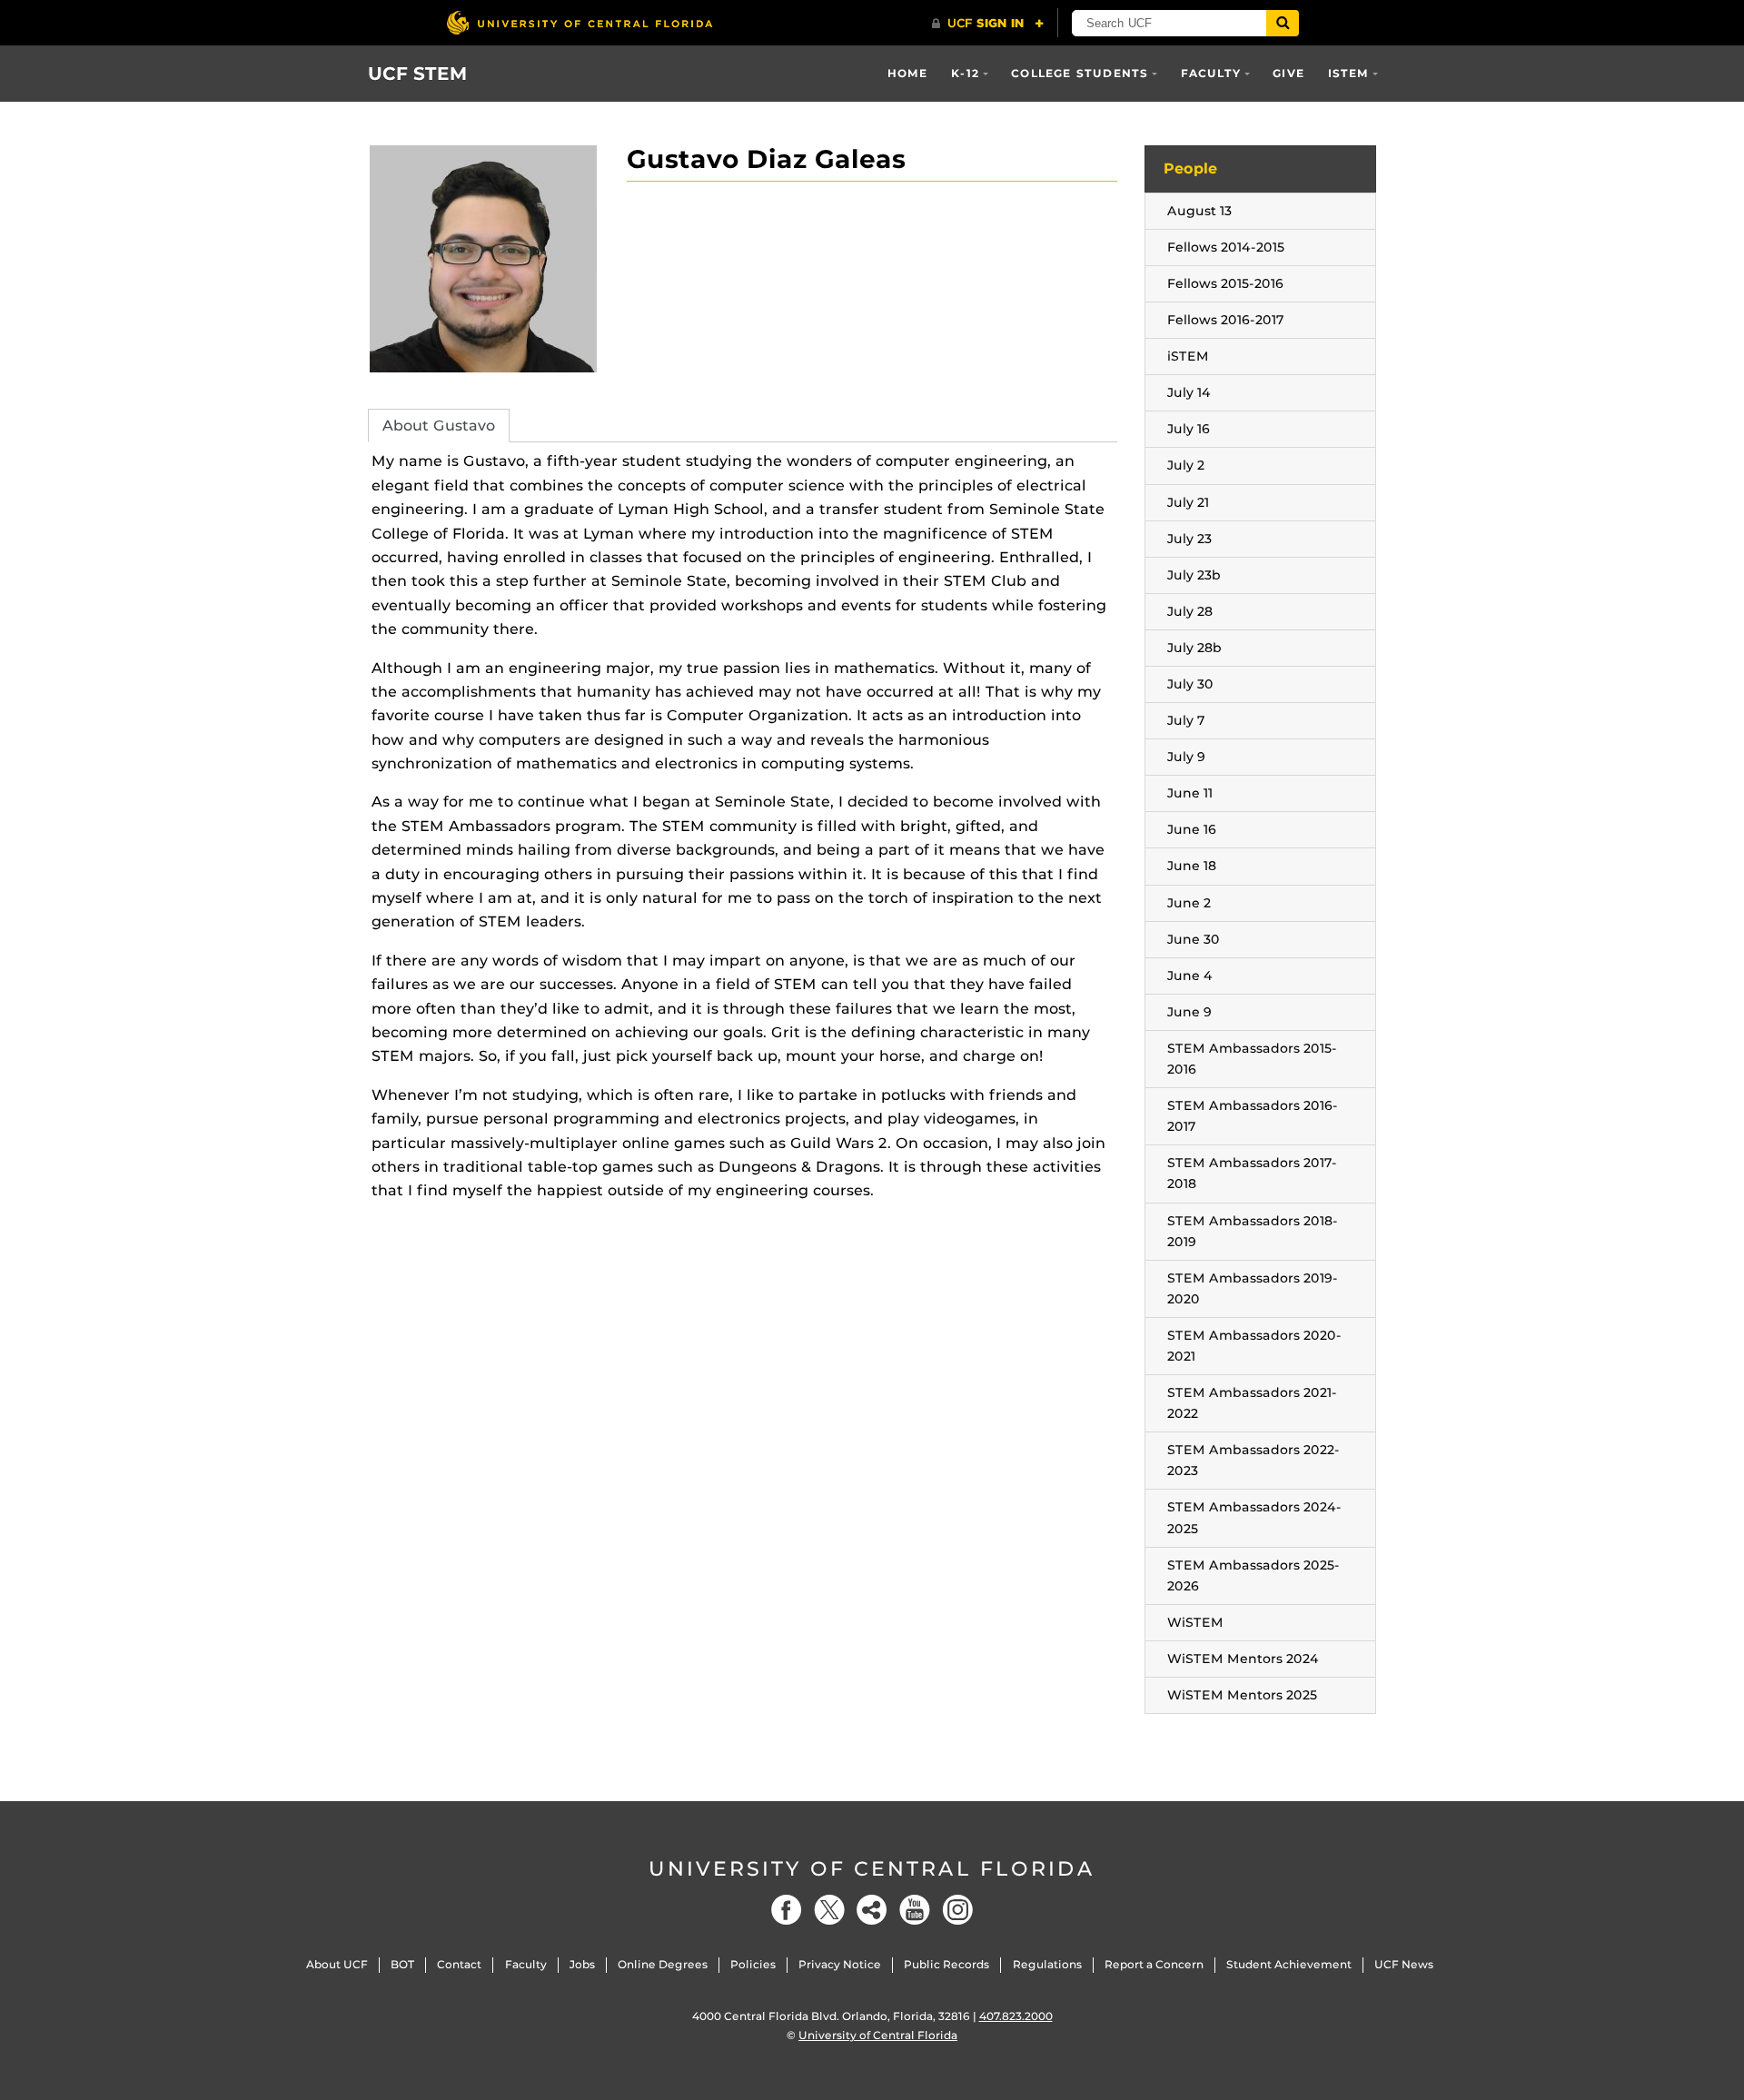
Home (908, 73)
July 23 (1189, 539)
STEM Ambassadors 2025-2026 (1253, 1575)
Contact (459, 1964)
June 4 (1190, 976)
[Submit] (1283, 23)
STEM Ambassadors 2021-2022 (1252, 1403)
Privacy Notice (840, 1964)
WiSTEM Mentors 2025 (1242, 1695)
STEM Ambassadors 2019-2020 (1253, 1288)
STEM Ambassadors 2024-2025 (1254, 1517)
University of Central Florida (872, 1869)
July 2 (1186, 465)
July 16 (1189, 429)
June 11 (1190, 793)
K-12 (965, 73)
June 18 (1192, 866)
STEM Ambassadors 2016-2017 (1253, 1116)
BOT (402, 1964)
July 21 (1188, 502)
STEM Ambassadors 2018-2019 (1253, 1231)
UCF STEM (418, 74)
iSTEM (1349, 73)
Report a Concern (1154, 1964)
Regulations (1047, 1964)
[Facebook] (787, 1910)
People (1190, 168)
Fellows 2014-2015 (1226, 247)
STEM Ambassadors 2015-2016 (1252, 1059)
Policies (753, 1964)
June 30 (1194, 939)
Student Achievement (1289, 1964)
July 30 (1190, 684)
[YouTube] (915, 1910)
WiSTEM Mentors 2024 (1243, 1659)
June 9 (1189, 1012)
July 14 (1189, 392)
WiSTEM (1195, 1622)
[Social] (872, 1910)
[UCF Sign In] (988, 24)
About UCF (337, 1964)
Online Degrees (663, 1964)
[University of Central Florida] (580, 22)
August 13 (1199, 211)
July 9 (1186, 757)
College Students (1080, 73)
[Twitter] (829, 1910)
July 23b (1194, 575)
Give (1288, 73)
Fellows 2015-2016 (1225, 283)
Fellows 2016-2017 (1226, 320)
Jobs (582, 1964)
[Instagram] (957, 1910)
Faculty (1211, 73)
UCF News (1404, 1964)
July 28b (1194, 648)
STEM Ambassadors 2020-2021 (1254, 1346)
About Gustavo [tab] (439, 426)
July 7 (1186, 720)
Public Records (946, 1964)
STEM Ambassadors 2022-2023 (1253, 1460)
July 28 (1190, 611)
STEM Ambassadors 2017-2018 (1252, 1173)
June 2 (1189, 903)
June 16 (1192, 829)
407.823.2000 (1016, 2016)
